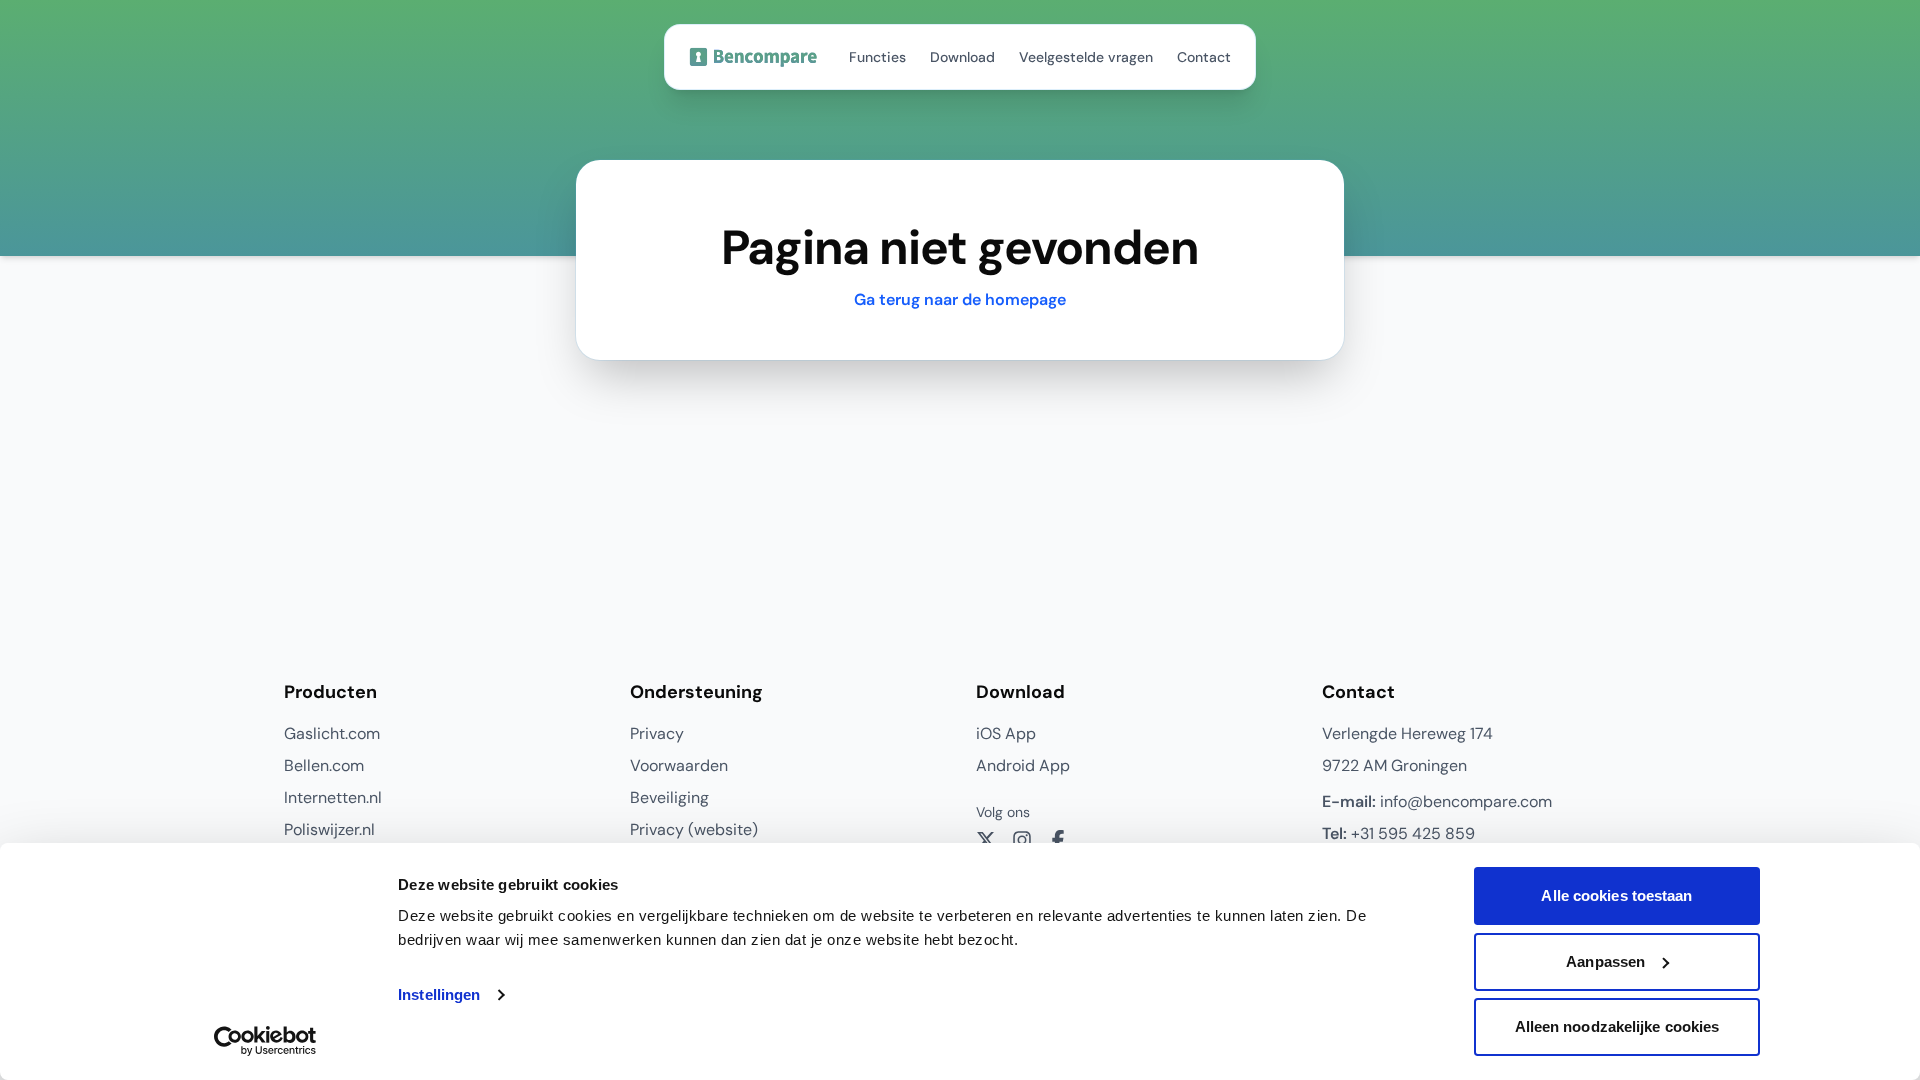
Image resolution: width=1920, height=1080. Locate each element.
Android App (1023, 765)
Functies (877, 57)
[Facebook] (1058, 840)
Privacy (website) (694, 829)
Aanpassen (1605, 961)
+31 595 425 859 (1398, 833)
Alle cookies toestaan (1616, 895)
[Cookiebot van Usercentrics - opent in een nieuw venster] (265, 1041)
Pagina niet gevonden (959, 248)
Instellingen (439, 994)
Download (962, 57)
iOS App (1006, 733)
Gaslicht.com (332, 733)
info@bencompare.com (1437, 801)
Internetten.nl (333, 797)
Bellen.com (324, 765)
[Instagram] (1022, 840)
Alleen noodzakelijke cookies (1617, 1026)
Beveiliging (669, 797)
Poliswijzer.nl (329, 829)
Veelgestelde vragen (1086, 57)
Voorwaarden (679, 765)
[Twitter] (986, 840)
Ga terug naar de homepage (960, 299)
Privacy (657, 733)
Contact (1204, 57)
